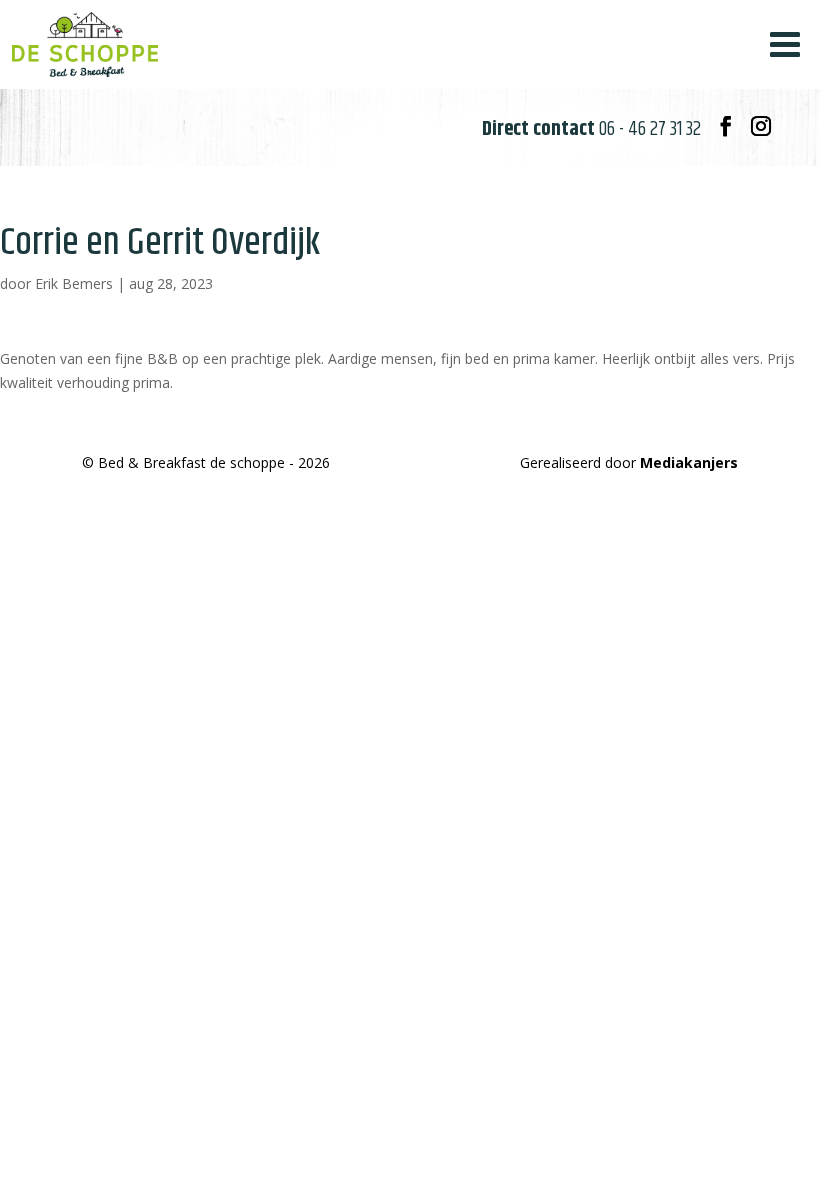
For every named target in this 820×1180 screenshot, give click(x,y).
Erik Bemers (74, 283)
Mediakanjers (689, 462)
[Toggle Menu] (785, 44)
